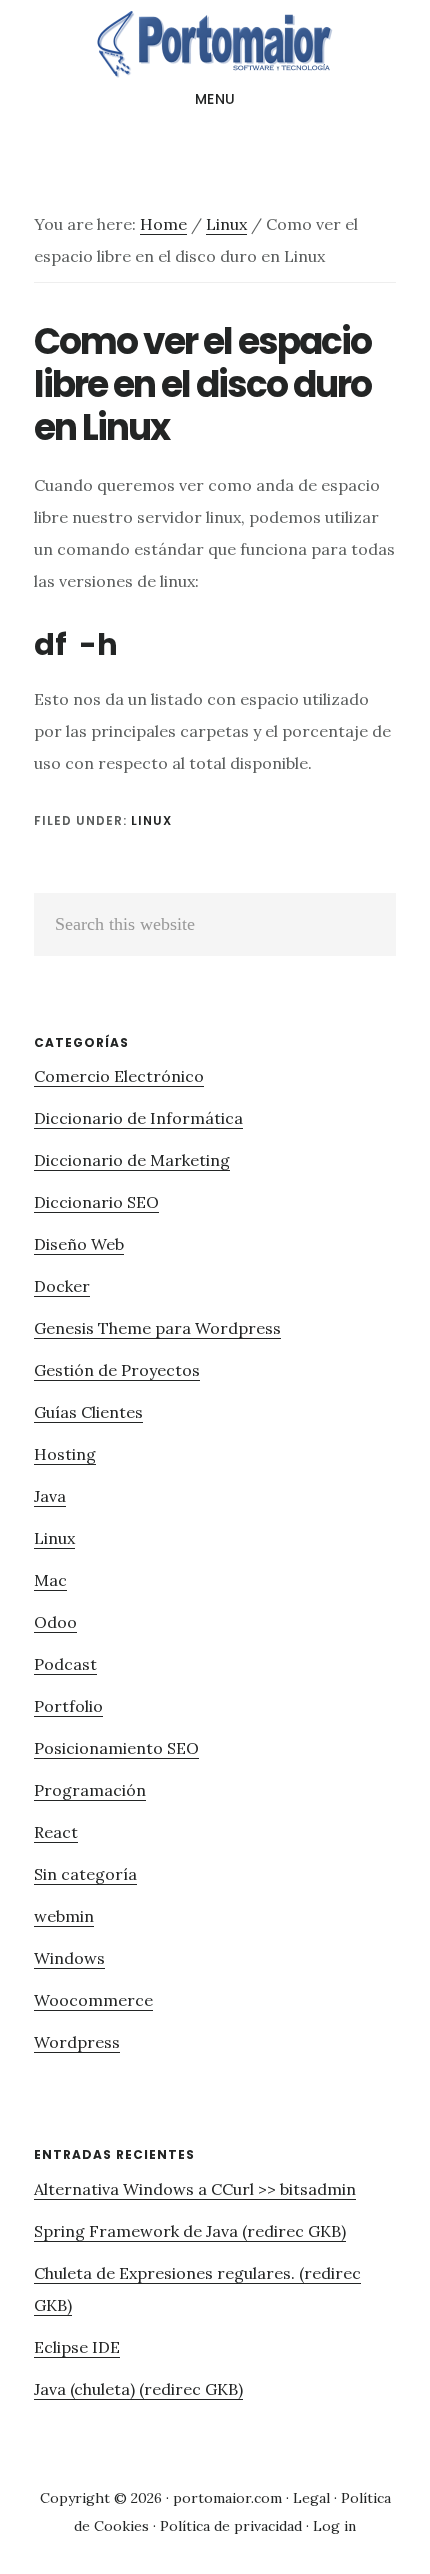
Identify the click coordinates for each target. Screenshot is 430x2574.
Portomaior (215, 44)
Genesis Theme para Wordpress (157, 1328)
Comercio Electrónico (119, 1076)
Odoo (55, 1622)
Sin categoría (85, 1874)
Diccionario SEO (96, 1202)
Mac (50, 1580)
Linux (151, 820)
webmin (64, 1916)
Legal (311, 2498)
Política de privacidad (231, 2526)
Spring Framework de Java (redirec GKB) (190, 2231)
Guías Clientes (88, 1412)
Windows (69, 1958)
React (56, 1832)
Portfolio (68, 1706)
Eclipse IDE (77, 2347)
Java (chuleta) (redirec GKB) (138, 2389)
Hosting (65, 1454)
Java (50, 1496)
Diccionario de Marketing (132, 1160)
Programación (90, 1790)
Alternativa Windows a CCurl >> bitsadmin (195, 2189)
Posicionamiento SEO (116, 1748)
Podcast (65, 1664)
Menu (215, 99)
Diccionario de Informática (138, 1118)
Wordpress (77, 2042)
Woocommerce (93, 2000)
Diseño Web (79, 1244)
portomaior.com (227, 2498)
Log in (334, 2526)
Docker (62, 1286)
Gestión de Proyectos (117, 1370)
